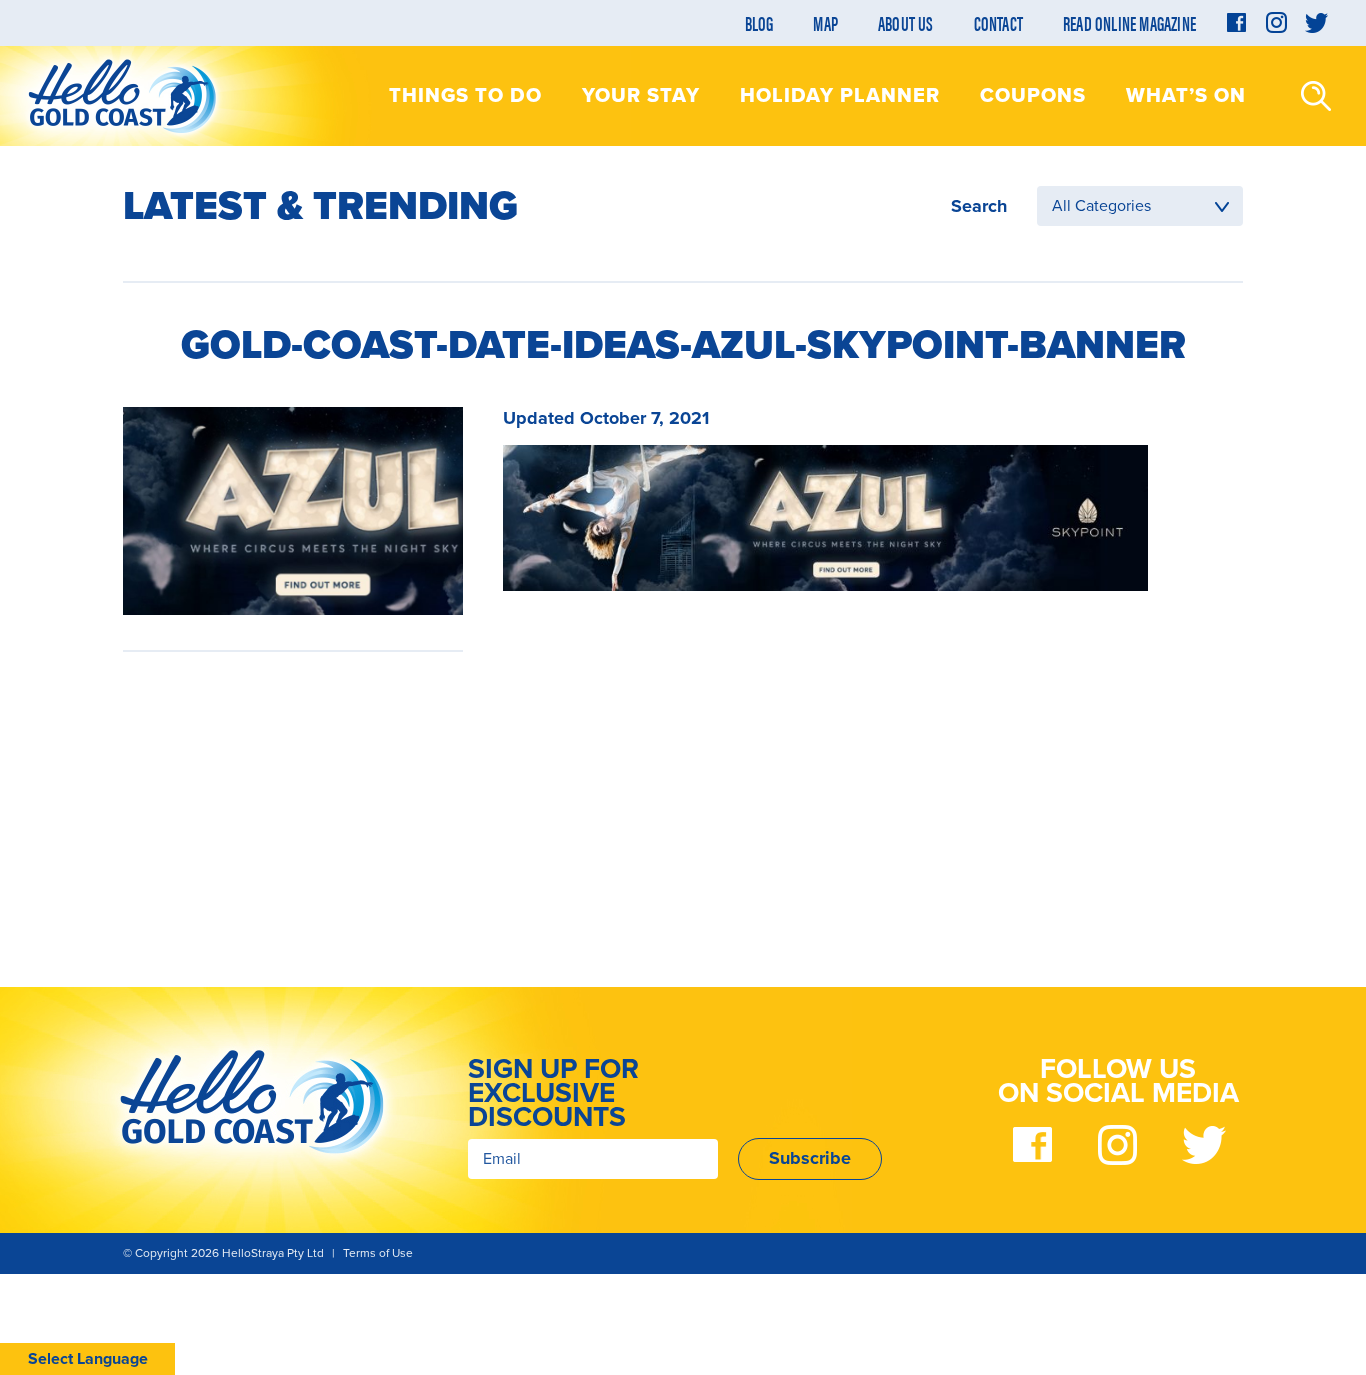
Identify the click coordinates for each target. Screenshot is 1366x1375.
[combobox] (1140, 206)
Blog (759, 22)
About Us (906, 22)
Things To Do (465, 96)
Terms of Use (378, 1253)
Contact (998, 22)
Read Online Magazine (1129, 22)
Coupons (1033, 96)
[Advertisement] (293, 807)
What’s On (1186, 96)
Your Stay (641, 96)
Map (825, 22)
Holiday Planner (840, 96)
